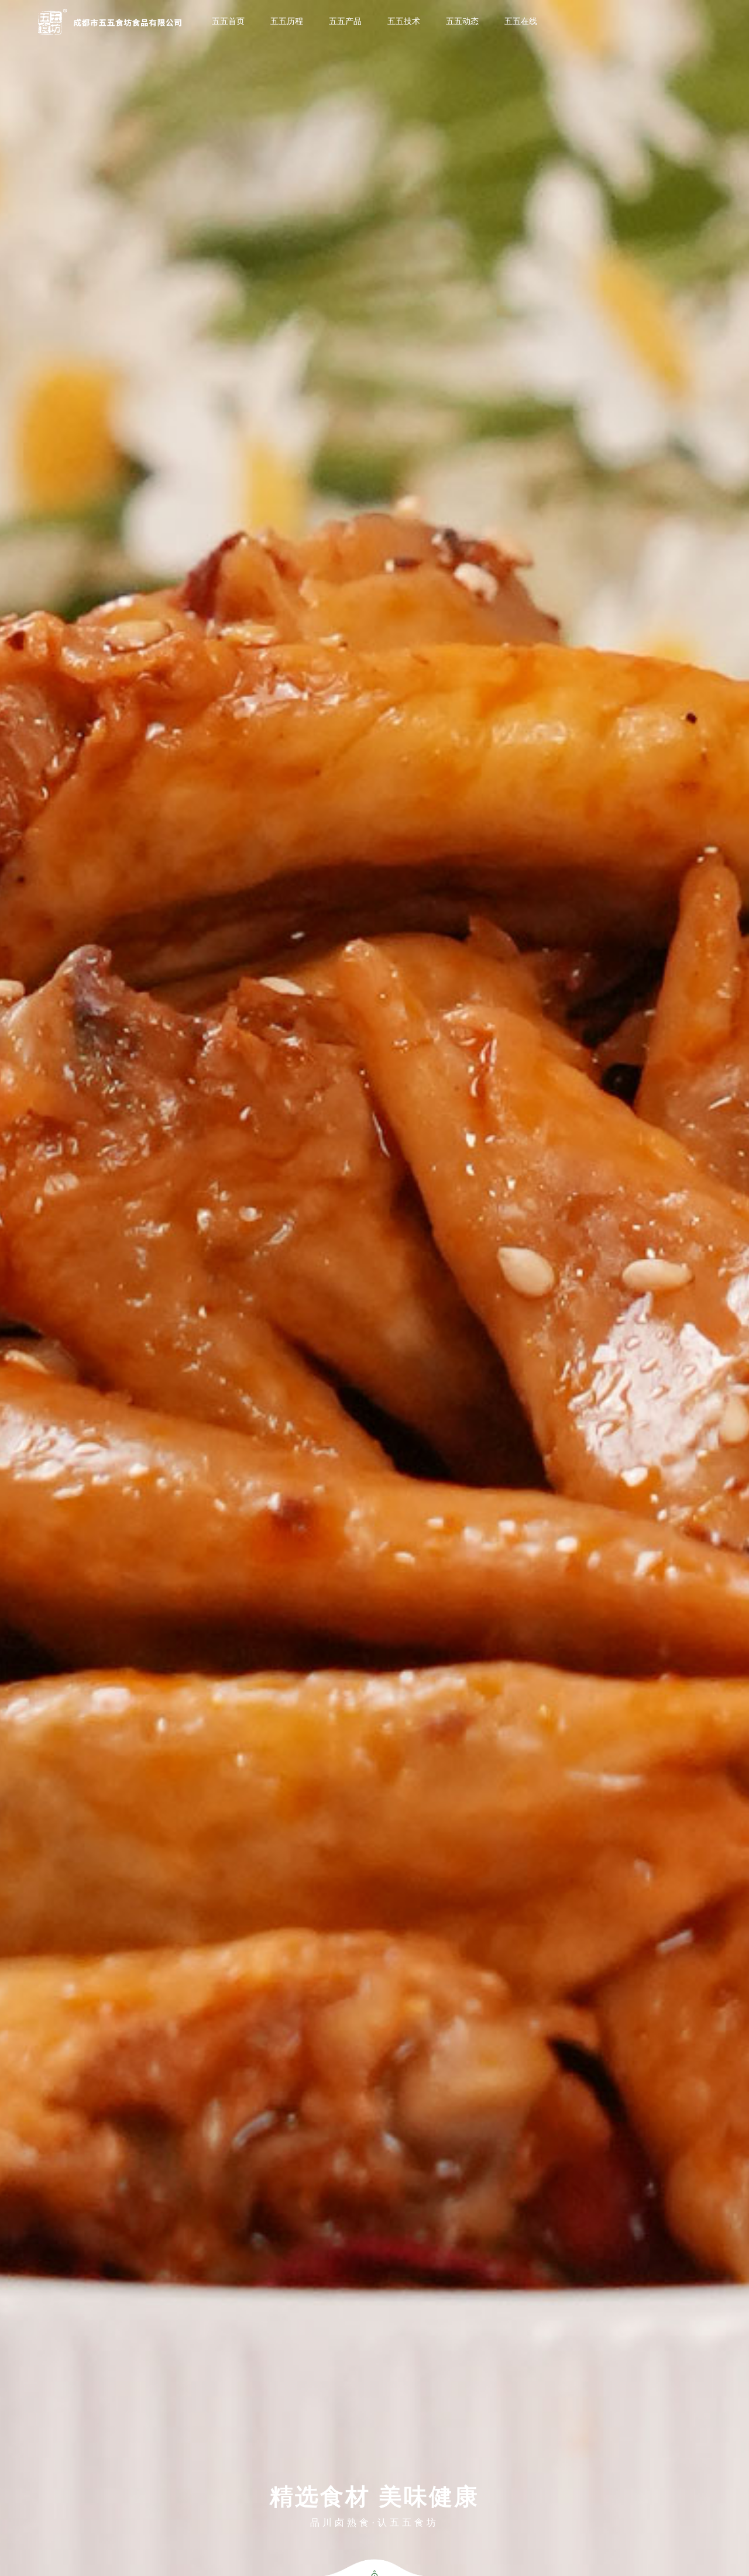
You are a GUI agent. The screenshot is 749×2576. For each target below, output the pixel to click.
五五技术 (404, 21)
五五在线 (521, 21)
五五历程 (287, 21)
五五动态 (462, 21)
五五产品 (345, 21)
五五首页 (228, 21)
